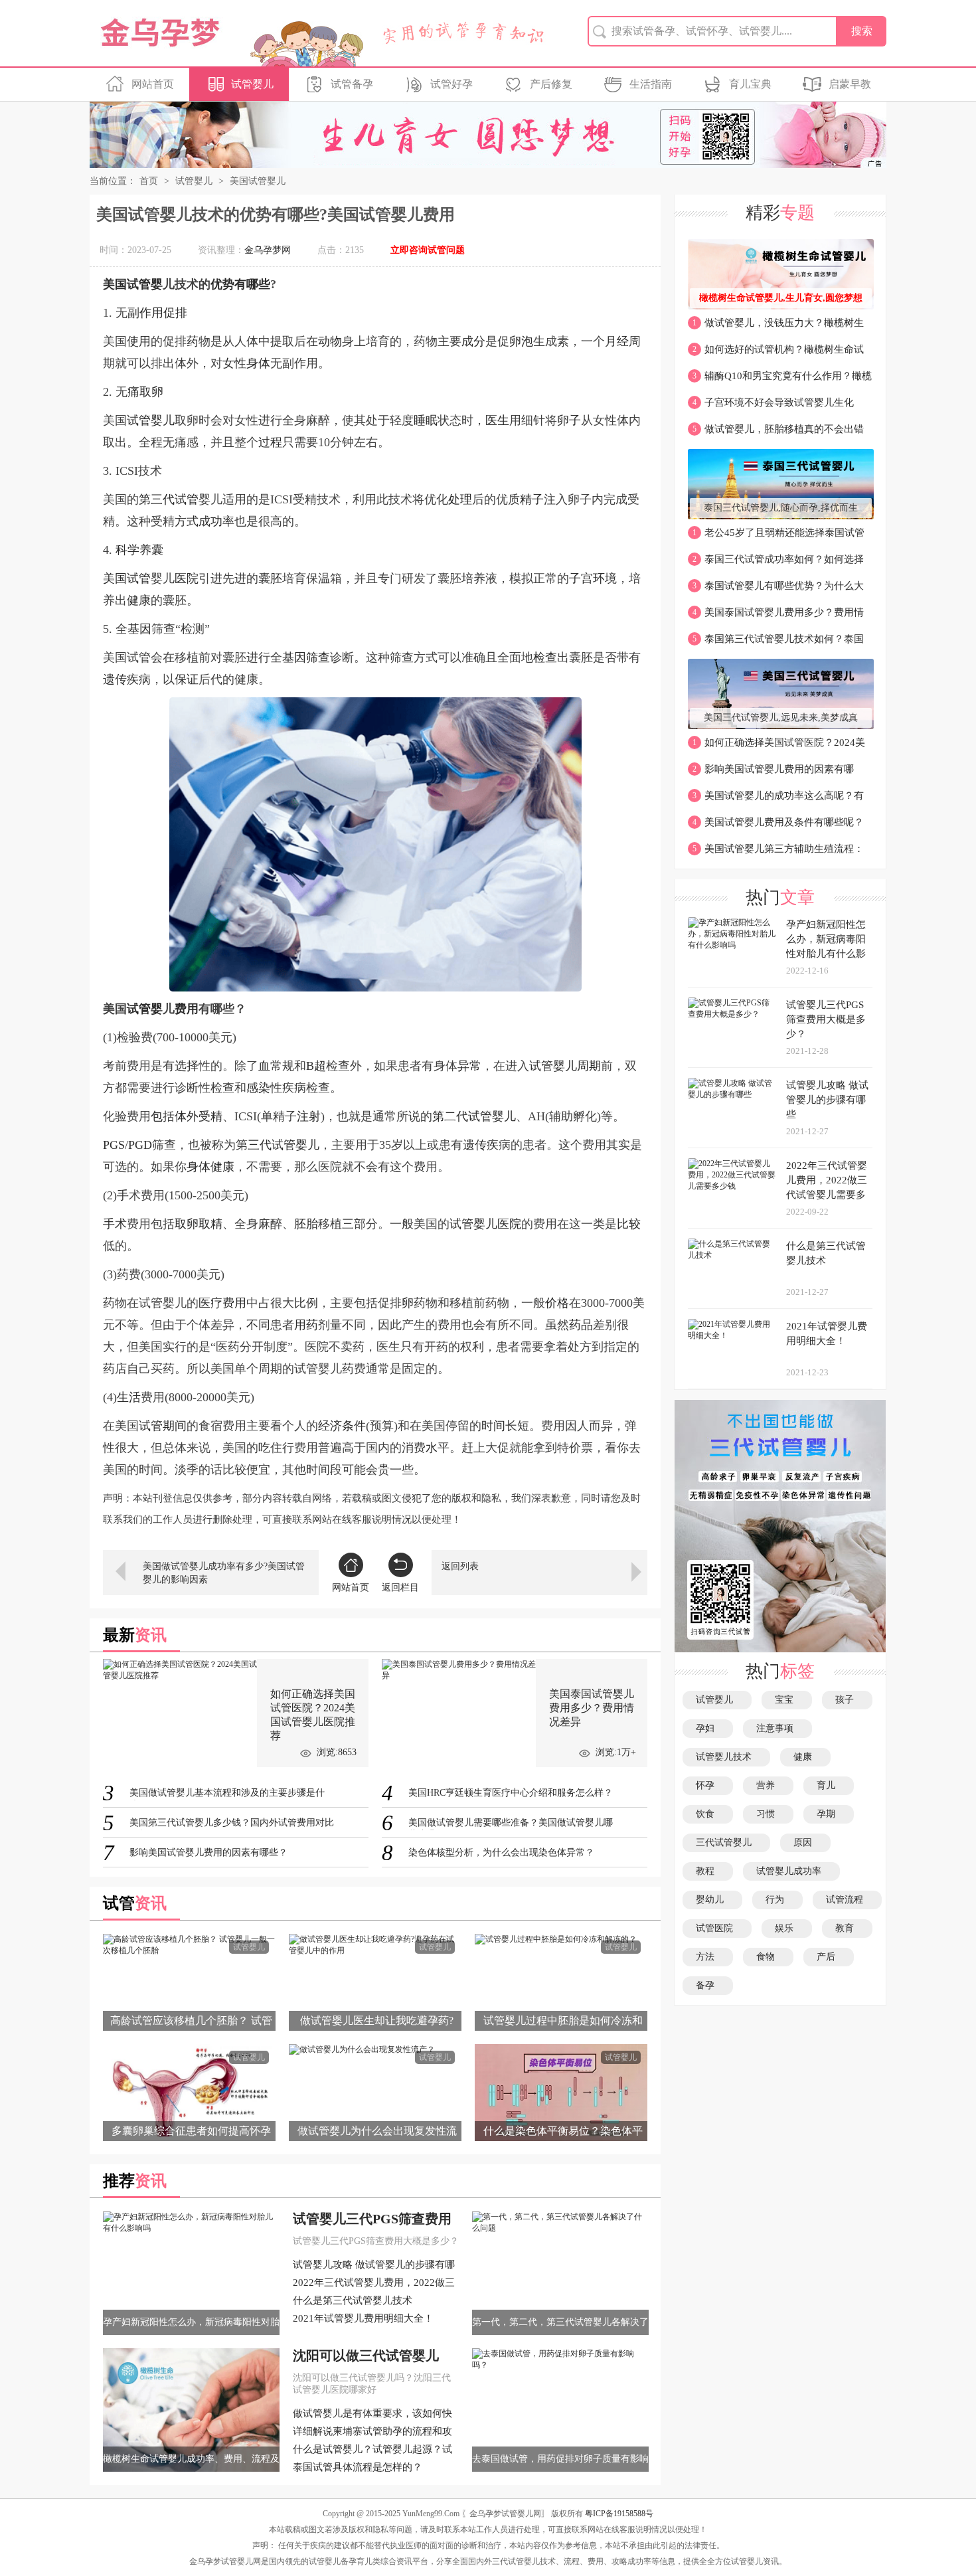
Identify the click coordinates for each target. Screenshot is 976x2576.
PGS (114, 1145)
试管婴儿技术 (726, 1757)
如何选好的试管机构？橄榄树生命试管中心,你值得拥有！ (776, 353)
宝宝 (787, 1700)
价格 (557, 1303)
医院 (187, 578)
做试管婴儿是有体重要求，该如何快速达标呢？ (372, 2415)
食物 (768, 1957)
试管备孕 (352, 84)
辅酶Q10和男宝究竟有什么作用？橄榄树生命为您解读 (780, 380)
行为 (777, 1900)
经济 (330, 1426)
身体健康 (210, 1167)
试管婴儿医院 (485, 1224)
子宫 (581, 578)
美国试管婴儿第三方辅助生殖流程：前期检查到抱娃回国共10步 (776, 853)
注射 (309, 1116)
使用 (139, 341)
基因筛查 (306, 657)
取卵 (151, 392)
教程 (708, 1871)
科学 (127, 550)
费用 (187, 1009)
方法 (708, 1957)
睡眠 (426, 420)
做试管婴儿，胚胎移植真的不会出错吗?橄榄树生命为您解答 (776, 433)
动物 (330, 341)
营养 (768, 1785)
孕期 (829, 1814)
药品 (581, 1325)
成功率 (216, 521)
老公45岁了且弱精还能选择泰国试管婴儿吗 (776, 537)
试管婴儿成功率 (791, 1871)
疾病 (139, 679)
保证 (187, 679)
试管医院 (717, 1928)
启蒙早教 (850, 84)
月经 (617, 341)
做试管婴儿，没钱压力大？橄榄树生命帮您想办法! (776, 327)
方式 (187, 521)
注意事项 (777, 1728)
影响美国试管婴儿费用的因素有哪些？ (771, 773)
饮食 (708, 1814)
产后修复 (551, 84)
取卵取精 (199, 1224)
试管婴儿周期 (565, 1066)
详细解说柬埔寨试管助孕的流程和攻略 (372, 2433)
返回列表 (460, 1566)
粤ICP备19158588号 (619, 2514)
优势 (222, 284)
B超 (316, 1066)
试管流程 (847, 1900)
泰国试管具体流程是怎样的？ (358, 2467)
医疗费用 (222, 1303)
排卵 (402, 1303)
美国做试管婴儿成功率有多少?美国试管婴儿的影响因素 (224, 1573)
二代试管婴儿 (480, 1116)
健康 (139, 600)
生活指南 (651, 84)
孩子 (847, 1700)
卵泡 (521, 341)
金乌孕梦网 (268, 250)
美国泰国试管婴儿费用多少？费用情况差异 (776, 616)
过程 (270, 442)
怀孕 (708, 1785)
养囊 (151, 550)
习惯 (768, 1814)
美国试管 (127, 578)
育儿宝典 (750, 84)
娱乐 (787, 1928)
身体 (258, 363)
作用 (151, 313)
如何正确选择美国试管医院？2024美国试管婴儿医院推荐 (776, 746)
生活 (129, 1397)
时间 (493, 1426)
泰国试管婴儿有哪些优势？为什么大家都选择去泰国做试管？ (776, 590)
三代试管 (175, 499)
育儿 (829, 1785)
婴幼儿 (712, 1900)
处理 (460, 499)
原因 (805, 1843)
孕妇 (708, 1728)
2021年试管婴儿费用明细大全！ (363, 2318)
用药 (306, 1325)
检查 (545, 657)
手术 (115, 1224)
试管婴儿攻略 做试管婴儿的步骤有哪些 (374, 2266)
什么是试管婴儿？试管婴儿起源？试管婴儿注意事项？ (372, 2450)
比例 (306, 1303)
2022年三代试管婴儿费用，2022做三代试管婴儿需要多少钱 (374, 2284)
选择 (187, 1066)
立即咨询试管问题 (428, 250)
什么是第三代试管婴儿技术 (353, 2300)
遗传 (115, 679)
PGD (140, 1145)
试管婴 (145, 1009)
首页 (149, 181)
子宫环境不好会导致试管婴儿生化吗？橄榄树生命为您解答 (771, 406)
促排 (175, 313)
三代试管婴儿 (284, 1145)
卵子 (569, 420)
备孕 (708, 1985)
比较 (629, 1224)
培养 (473, 578)
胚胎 (306, 1224)
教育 (847, 1928)
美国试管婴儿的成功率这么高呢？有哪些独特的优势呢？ (776, 800)
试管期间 (163, 1426)
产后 (829, 1957)
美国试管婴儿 (258, 181)
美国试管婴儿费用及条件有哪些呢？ (778, 822)
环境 (605, 578)
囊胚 (270, 578)
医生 (497, 420)
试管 (139, 284)
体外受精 (199, 1116)
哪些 (258, 284)
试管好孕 (451, 84)
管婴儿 (157, 420)
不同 (258, 1325)
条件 (354, 1426)
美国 (115, 284)
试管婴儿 (252, 84)
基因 (139, 629)
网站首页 (153, 84)
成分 (473, 341)
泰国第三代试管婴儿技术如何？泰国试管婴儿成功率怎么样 (776, 643)
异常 (469, 1066)
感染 (258, 1088)
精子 (532, 499)
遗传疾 (481, 1145)
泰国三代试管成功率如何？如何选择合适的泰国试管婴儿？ (776, 563)
